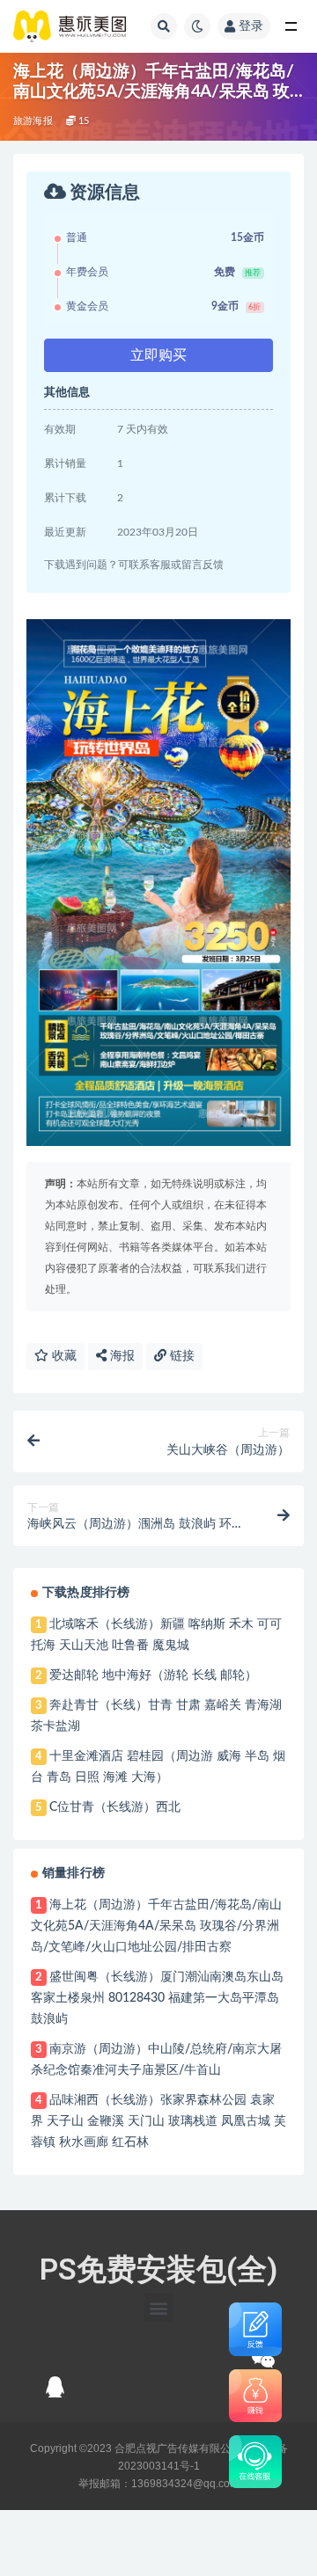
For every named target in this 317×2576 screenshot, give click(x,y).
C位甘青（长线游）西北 (115, 1807)
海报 (121, 1356)
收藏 (63, 1356)
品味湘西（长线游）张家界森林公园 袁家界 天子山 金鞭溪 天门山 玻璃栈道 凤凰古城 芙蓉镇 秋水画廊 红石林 (158, 2121)
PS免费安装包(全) (158, 2269)
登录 (251, 26)
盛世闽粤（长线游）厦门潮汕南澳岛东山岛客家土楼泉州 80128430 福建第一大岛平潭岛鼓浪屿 (157, 1998)
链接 (181, 1356)
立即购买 (158, 355)
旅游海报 (33, 121)
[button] (159, 2307)
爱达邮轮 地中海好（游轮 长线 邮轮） (153, 1675)
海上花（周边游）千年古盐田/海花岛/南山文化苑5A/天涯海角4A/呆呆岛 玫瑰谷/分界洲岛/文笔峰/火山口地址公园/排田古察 (156, 1926)
